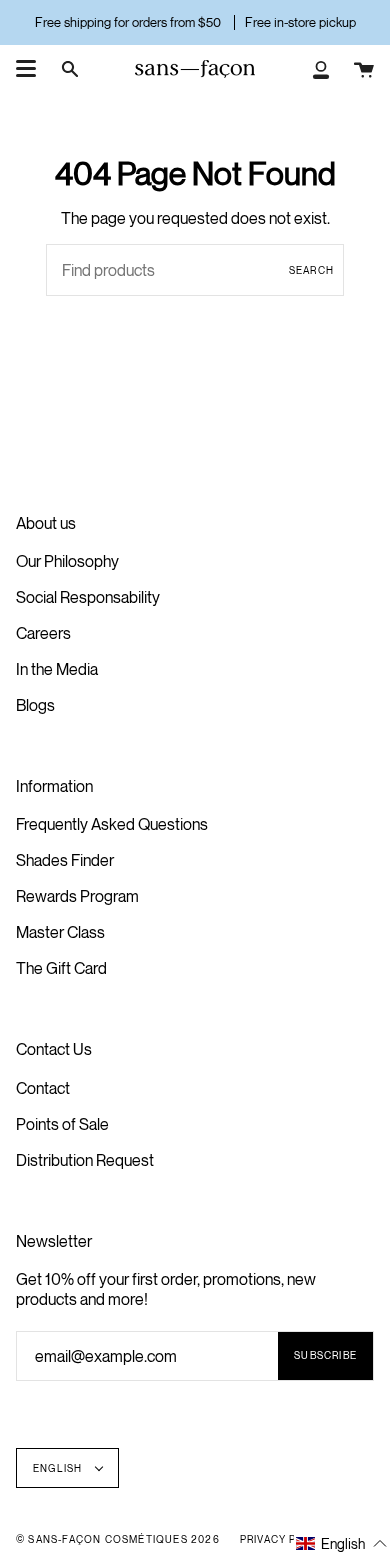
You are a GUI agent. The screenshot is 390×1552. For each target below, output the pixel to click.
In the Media (57, 669)
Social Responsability (88, 597)
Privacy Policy (286, 1539)
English (59, 1468)
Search (311, 270)
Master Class (60, 932)
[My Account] (321, 69)
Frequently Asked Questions (112, 824)
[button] (342, 1542)
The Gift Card (61, 968)
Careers (43, 633)
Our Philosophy (67, 561)
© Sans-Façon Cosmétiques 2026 (118, 1539)
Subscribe (325, 1355)
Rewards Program (77, 896)
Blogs (35, 705)
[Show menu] (26, 69)
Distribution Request (85, 1160)
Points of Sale (62, 1124)
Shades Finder (65, 860)
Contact (43, 1088)
